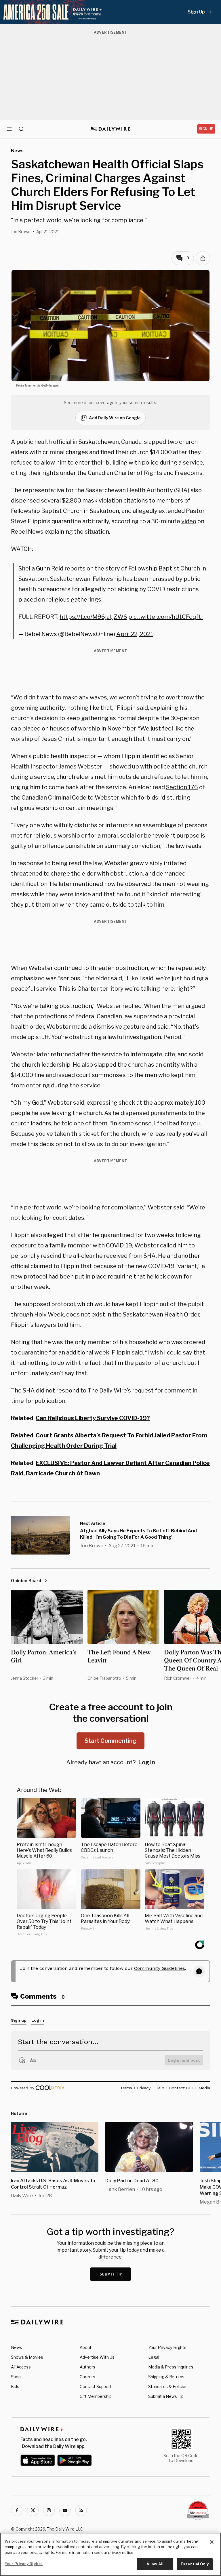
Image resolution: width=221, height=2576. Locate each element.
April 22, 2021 (135, 634)
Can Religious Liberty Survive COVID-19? (93, 1418)
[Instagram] (49, 2510)
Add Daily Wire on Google (115, 418)
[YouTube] (65, 2510)
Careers (87, 2377)
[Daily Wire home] (111, 129)
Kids (15, 2386)
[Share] (203, 258)
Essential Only (195, 2564)
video (189, 521)
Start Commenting (110, 1741)
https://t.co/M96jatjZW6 (93, 617)
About (86, 2347)
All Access (21, 2367)
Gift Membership (96, 2396)
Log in (147, 1762)
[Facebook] (17, 2510)
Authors (87, 2367)
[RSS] (81, 2510)
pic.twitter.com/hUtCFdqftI (166, 617)
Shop (16, 2377)
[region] (110, 2554)
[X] (33, 2510)
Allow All (155, 2564)
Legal (154, 2357)
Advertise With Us (97, 2357)
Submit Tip (111, 2274)
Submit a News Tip (166, 2396)
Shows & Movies (27, 2357)
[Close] (212, 2542)
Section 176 (182, 787)
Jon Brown (21, 232)
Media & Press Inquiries (171, 2367)
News (17, 2347)
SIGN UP (206, 129)
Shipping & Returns (166, 2377)
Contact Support (96, 2386)
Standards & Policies (168, 2386)
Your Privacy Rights (167, 2347)
